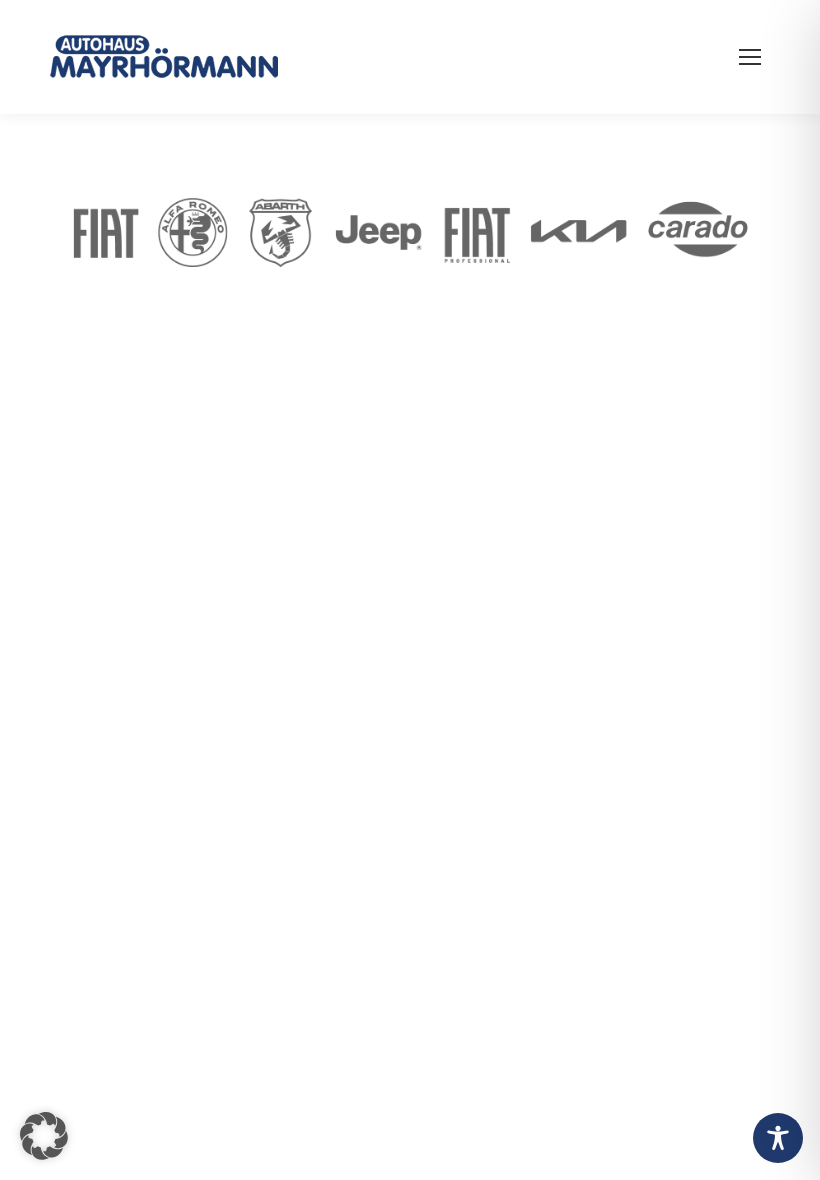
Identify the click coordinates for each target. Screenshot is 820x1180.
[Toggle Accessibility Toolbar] (778, 1138)
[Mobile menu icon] (750, 57)
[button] (44, 1136)
